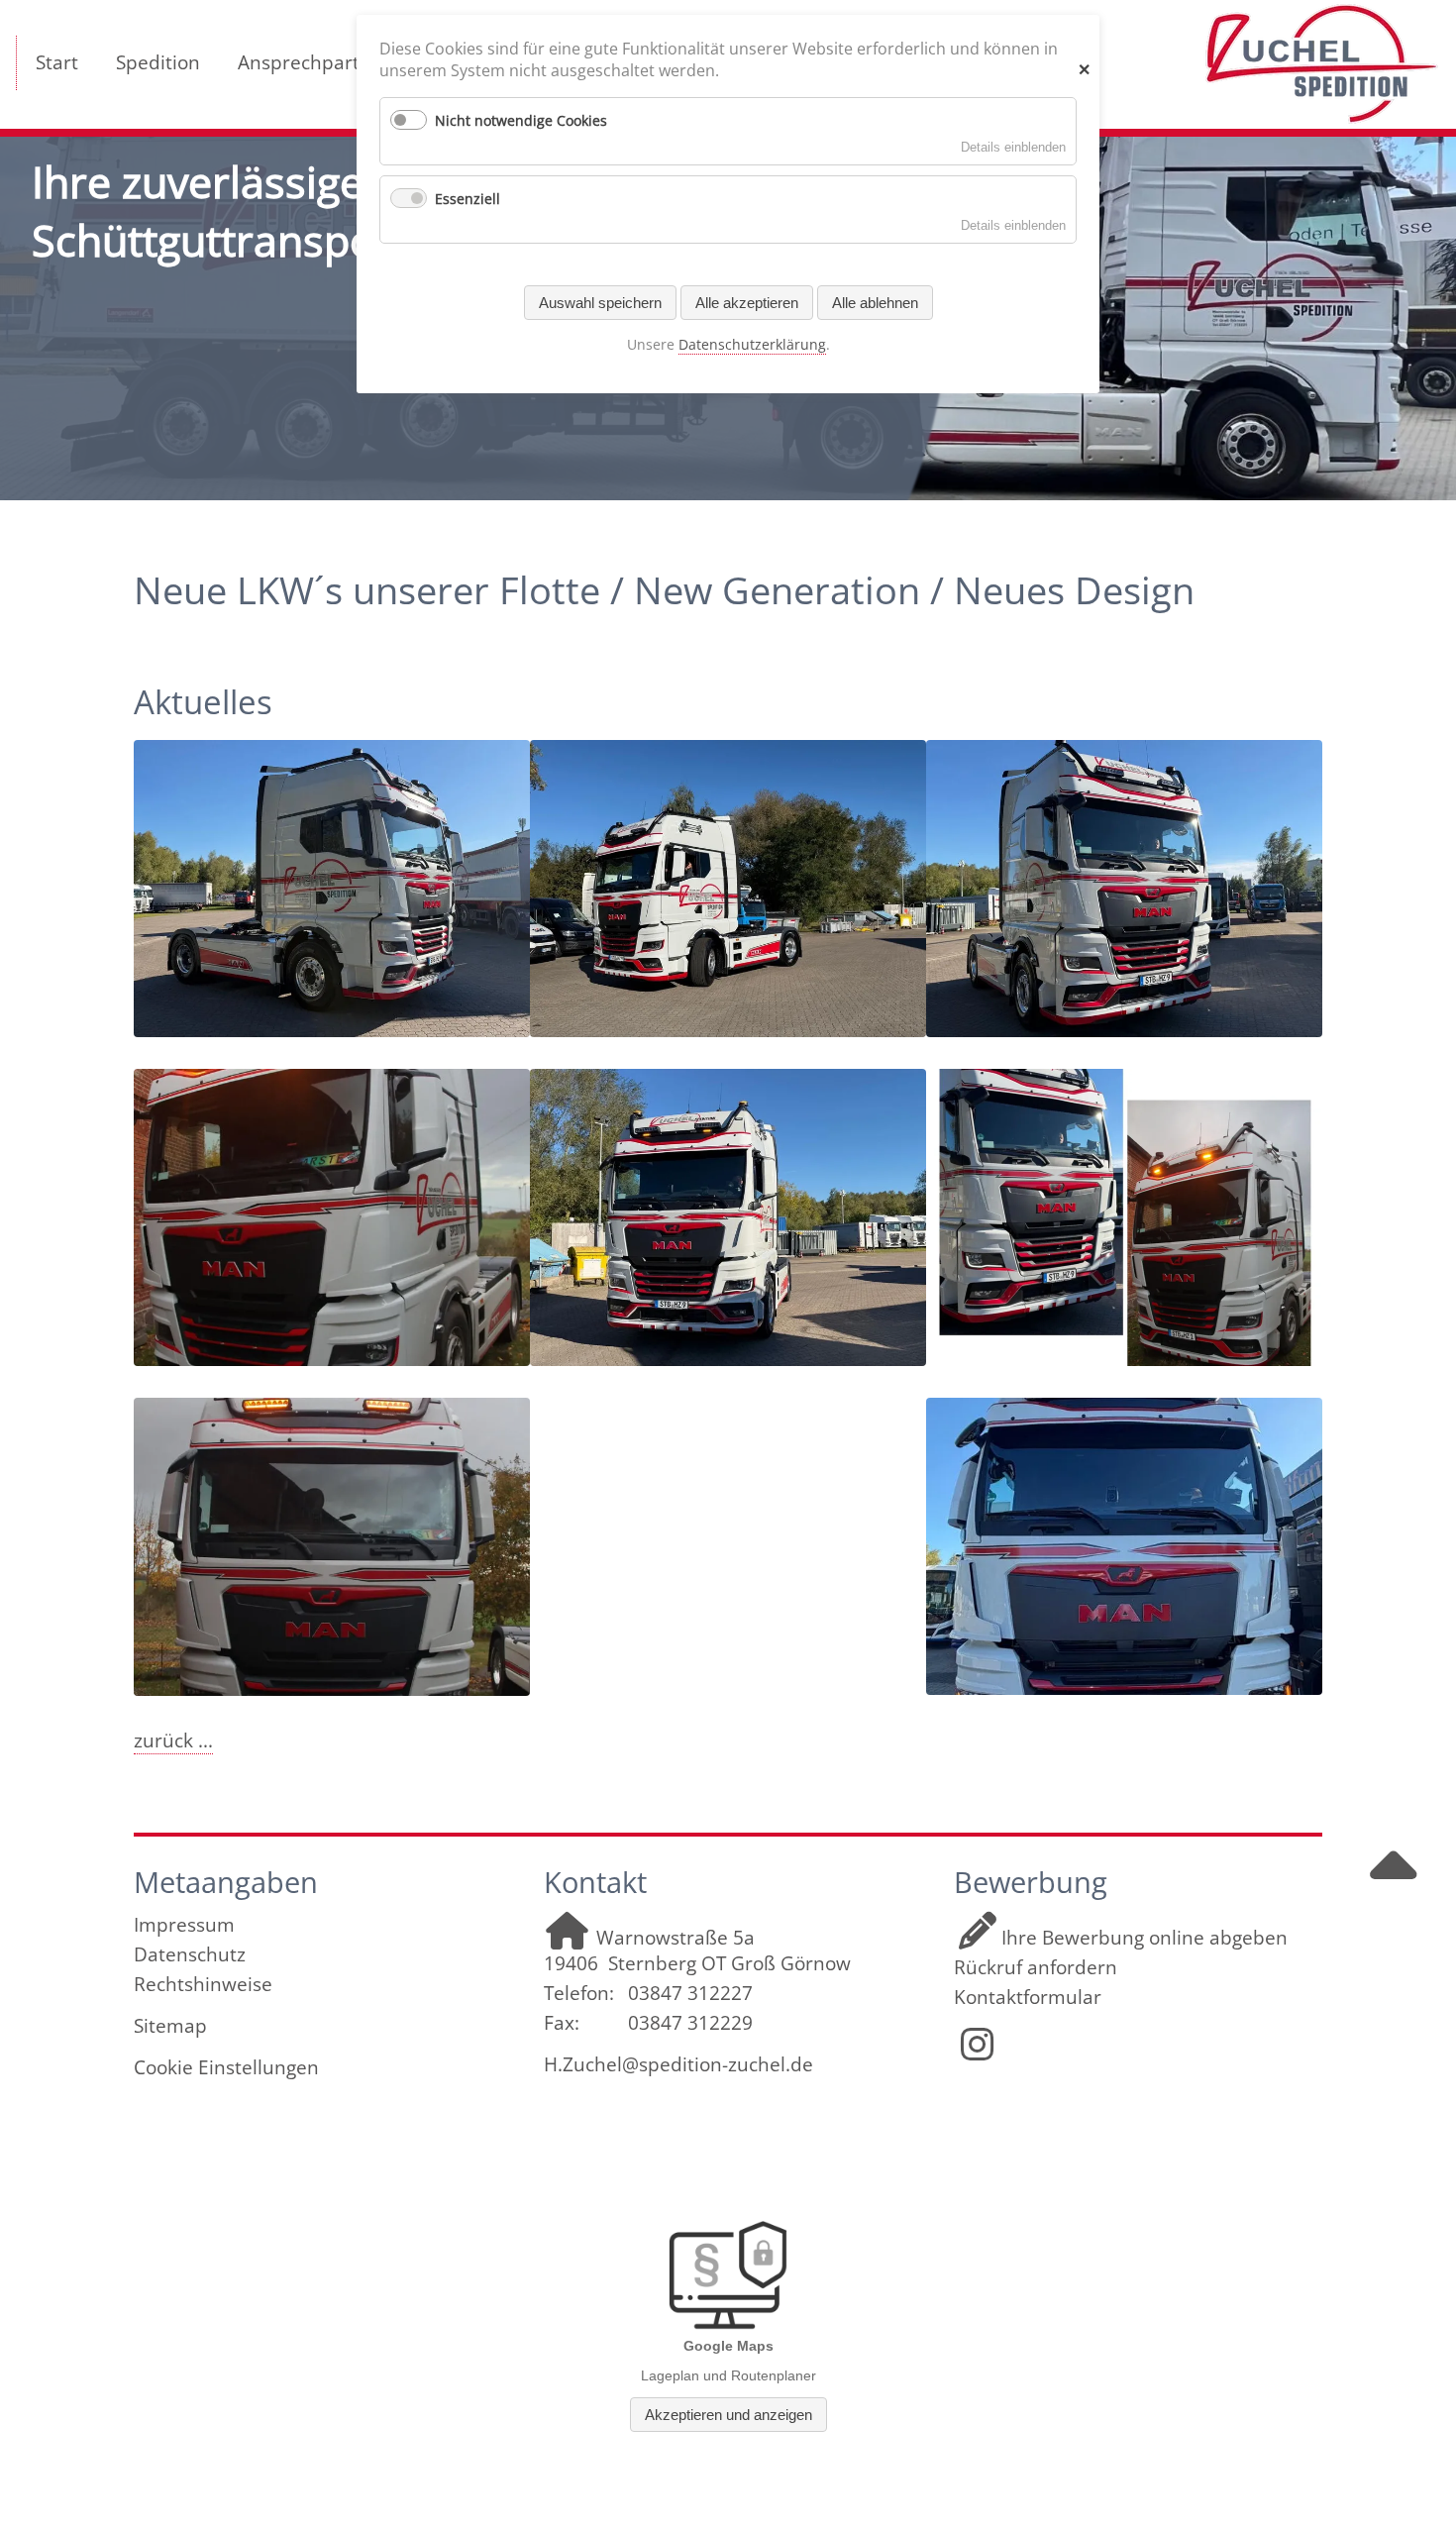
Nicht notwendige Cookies (521, 120)
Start (57, 62)
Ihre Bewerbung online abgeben (1144, 1938)
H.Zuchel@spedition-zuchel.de (678, 2064)
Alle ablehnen (875, 303)
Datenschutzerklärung (752, 344)
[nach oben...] (1393, 1883)
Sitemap (170, 2026)
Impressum (184, 1925)
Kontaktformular (1028, 1997)
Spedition (158, 62)
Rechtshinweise (203, 1984)
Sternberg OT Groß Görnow (729, 1963)
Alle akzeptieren (747, 303)
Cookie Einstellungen (226, 2067)
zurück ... (173, 1740)
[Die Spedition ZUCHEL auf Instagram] (978, 2052)
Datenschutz (190, 1954)
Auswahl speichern (600, 303)
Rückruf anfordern (1036, 1967)
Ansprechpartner (314, 62)
